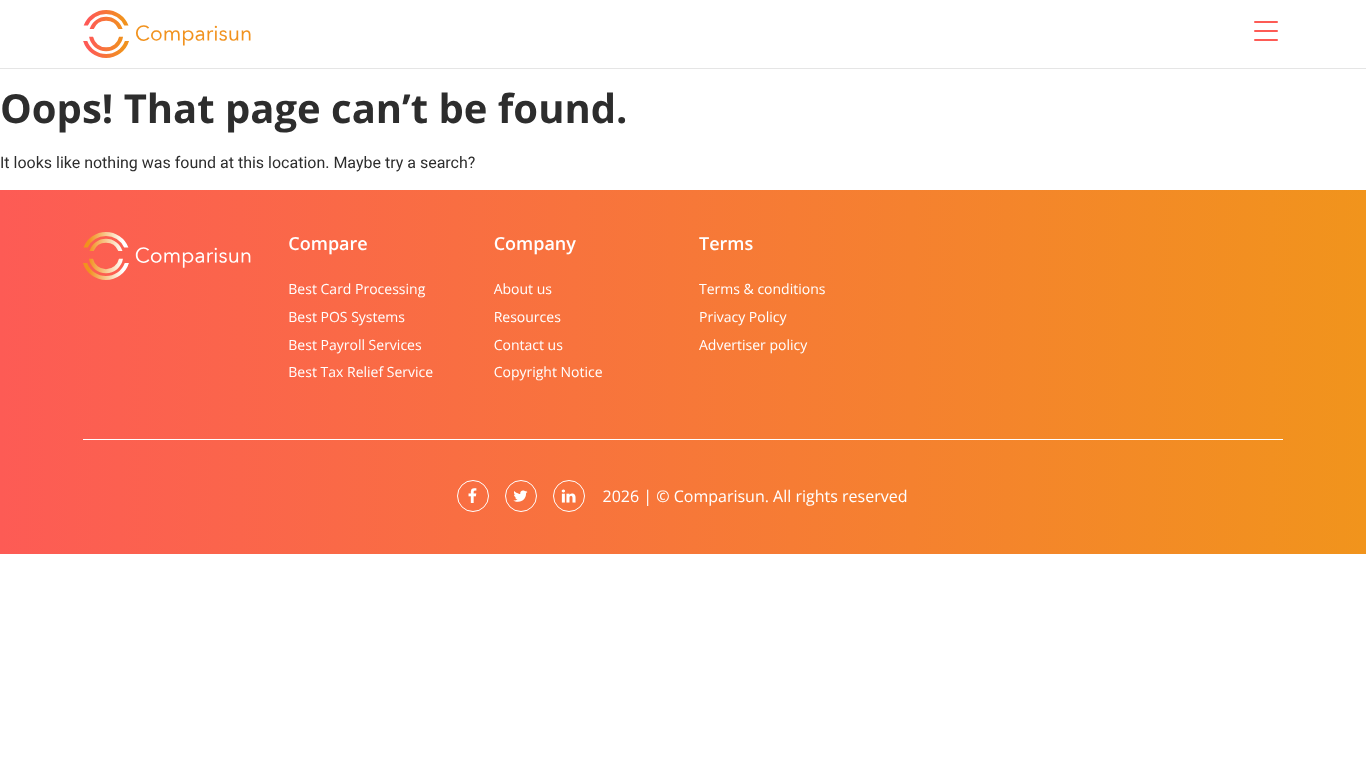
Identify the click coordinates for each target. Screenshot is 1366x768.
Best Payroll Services (354, 345)
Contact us (528, 345)
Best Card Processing (356, 289)
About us (523, 289)
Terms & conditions (762, 289)
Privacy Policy (742, 317)
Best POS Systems (346, 317)
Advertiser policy (753, 345)
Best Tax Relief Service (360, 372)
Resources (527, 317)
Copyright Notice (548, 372)
